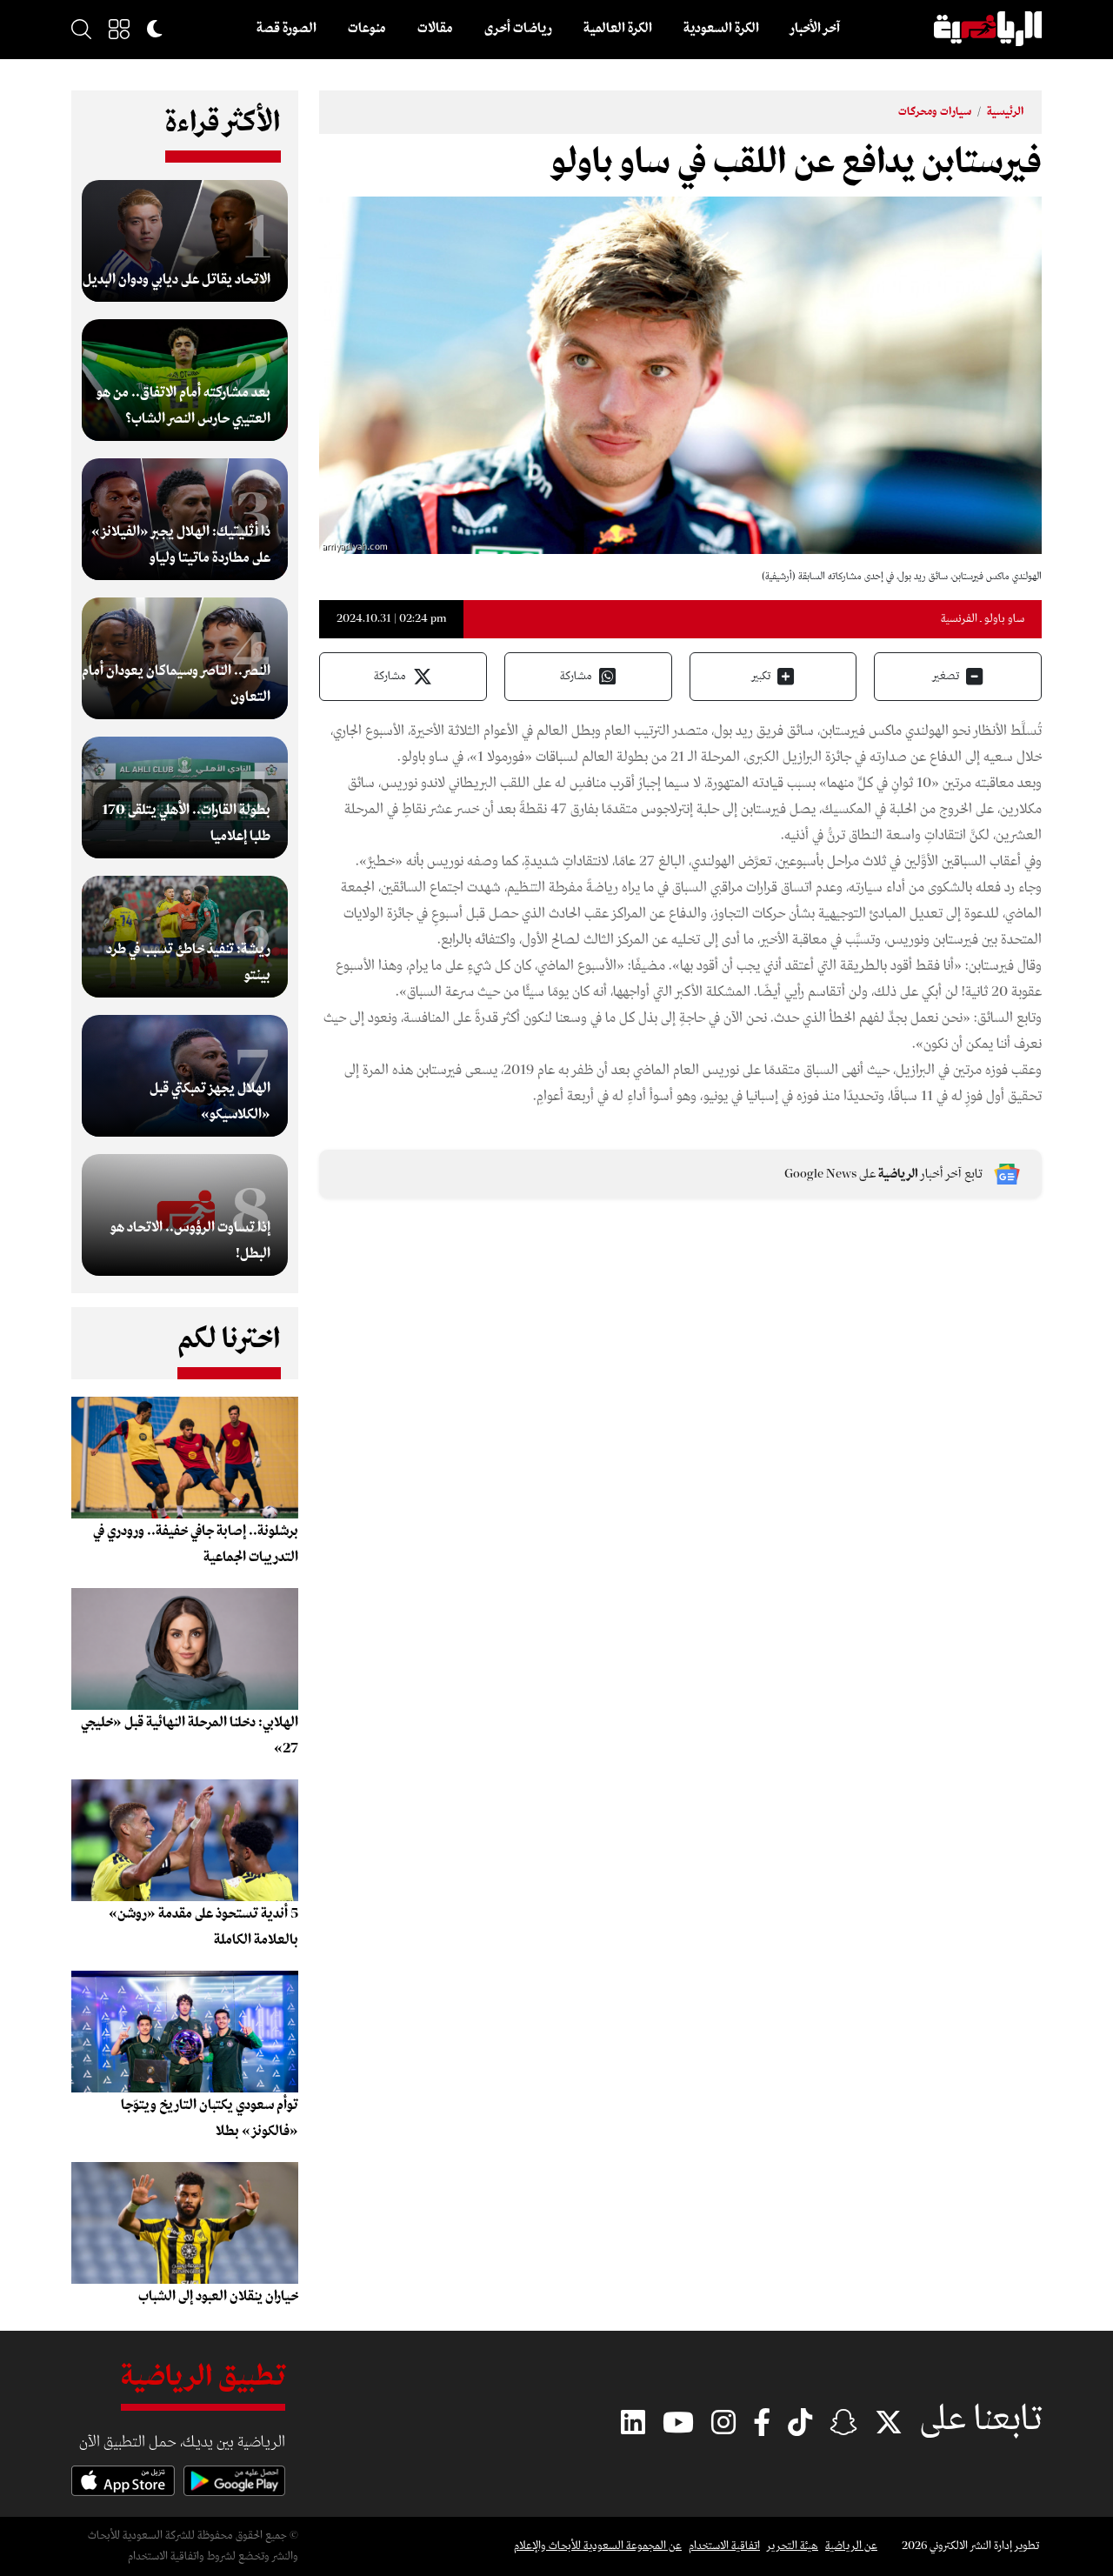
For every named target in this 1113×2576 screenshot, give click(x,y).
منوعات (367, 29)
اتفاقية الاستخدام (724, 2546)
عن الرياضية (851, 2546)
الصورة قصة (287, 29)
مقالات (435, 29)
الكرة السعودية (721, 29)
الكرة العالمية (618, 29)
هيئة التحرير (793, 2546)
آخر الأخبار (815, 29)
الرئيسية (1006, 112)
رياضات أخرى (518, 29)
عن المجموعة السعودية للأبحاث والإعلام (598, 2546)
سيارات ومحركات (935, 112)
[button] (119, 29)
